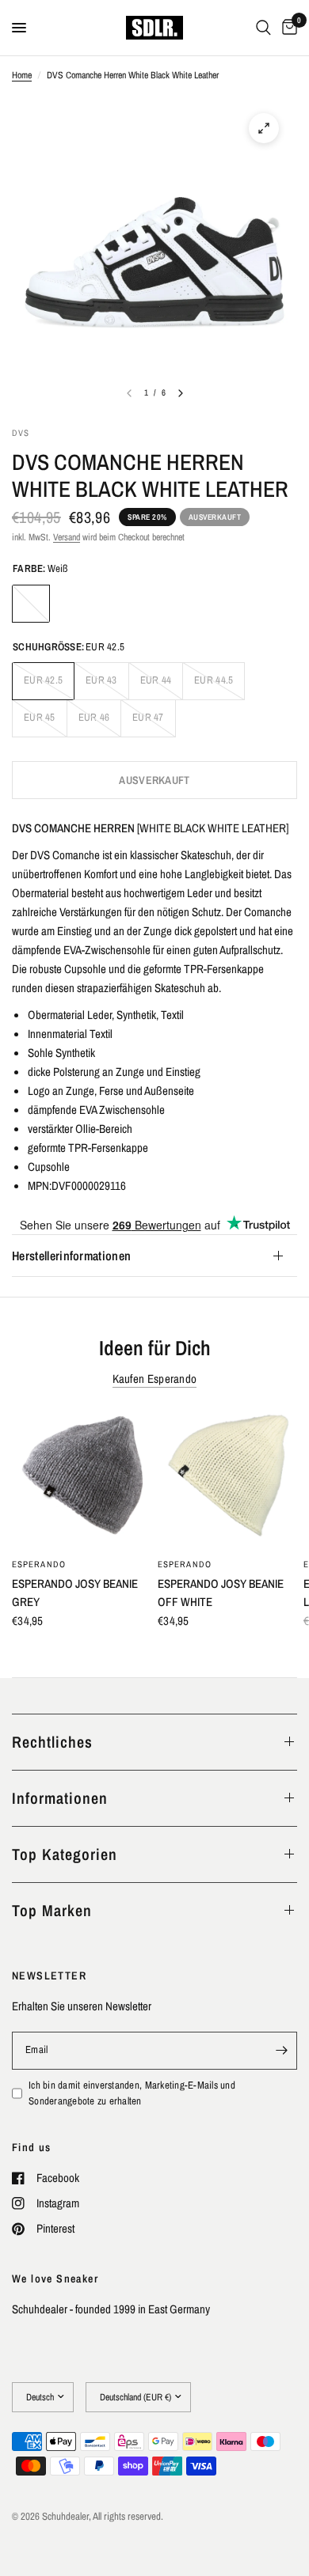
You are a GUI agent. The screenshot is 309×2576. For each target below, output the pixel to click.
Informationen (60, 1798)
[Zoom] (264, 128)
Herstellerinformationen (71, 1256)
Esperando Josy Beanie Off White (221, 1593)
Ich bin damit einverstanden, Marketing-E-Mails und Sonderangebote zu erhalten (132, 2093)
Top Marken (52, 1910)
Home (22, 75)
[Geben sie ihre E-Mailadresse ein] (281, 2051)
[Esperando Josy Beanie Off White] (227, 1479)
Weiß (31, 604)
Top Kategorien (65, 1854)
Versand (67, 537)
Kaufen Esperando (155, 1379)
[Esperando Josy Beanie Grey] (82, 1479)
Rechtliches (52, 1742)
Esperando (39, 1564)
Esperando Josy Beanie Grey (75, 1593)
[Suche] (263, 28)
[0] (287, 28)
